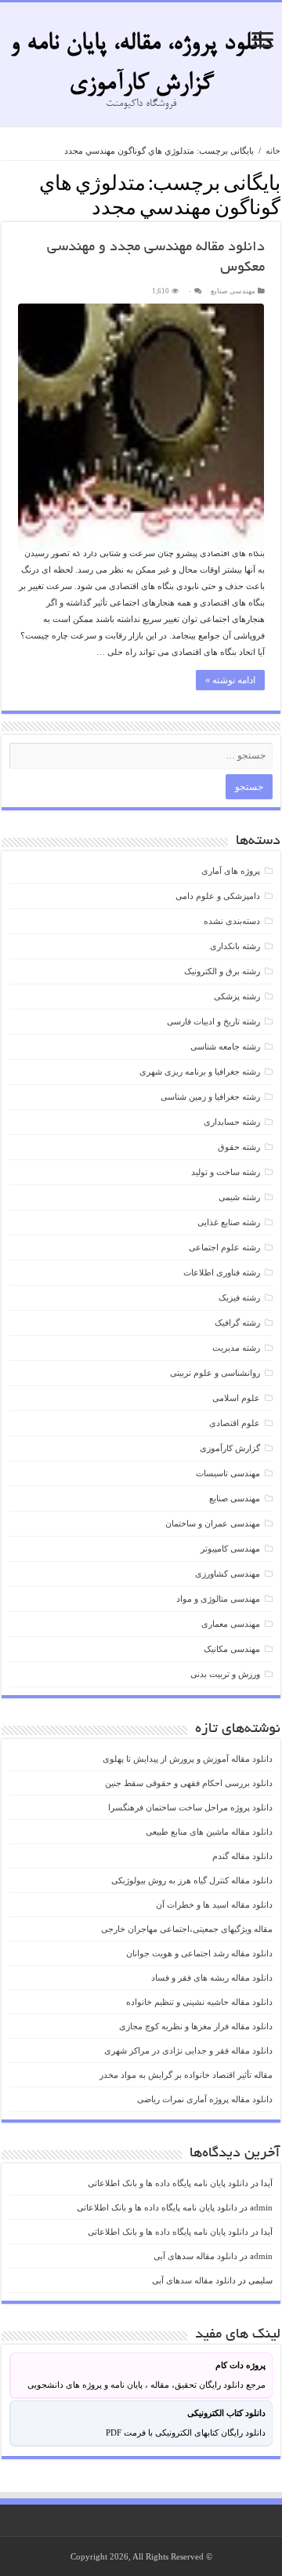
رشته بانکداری (235, 946)
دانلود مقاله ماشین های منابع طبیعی (209, 1832)
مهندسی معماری (231, 1624)
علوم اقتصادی (235, 1423)
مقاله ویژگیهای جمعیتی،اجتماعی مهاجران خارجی (187, 1929)
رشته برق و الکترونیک (222, 971)
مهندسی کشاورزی (228, 1574)
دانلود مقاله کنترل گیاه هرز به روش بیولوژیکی (192, 1880)
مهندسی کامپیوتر (230, 1548)
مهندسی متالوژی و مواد (218, 1599)
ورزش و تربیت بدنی (225, 1674)
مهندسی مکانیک (232, 1649)
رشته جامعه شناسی (225, 1046)
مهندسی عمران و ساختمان (213, 1523)
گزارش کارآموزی (230, 1448)
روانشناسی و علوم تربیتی (215, 1373)
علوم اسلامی (236, 1398)
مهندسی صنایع (233, 291)
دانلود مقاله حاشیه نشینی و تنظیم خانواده (199, 2002)
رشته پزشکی (237, 996)
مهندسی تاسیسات (228, 1473)
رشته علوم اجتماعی (224, 1247)
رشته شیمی (239, 1197)
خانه (273, 151)
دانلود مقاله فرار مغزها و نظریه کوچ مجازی (196, 2026)
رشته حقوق (239, 1147)
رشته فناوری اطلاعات (222, 1272)
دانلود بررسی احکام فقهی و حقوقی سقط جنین (189, 1783)
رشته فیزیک (239, 1297)
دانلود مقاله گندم (242, 1856)
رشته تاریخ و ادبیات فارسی (213, 1021)
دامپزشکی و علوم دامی (218, 896)
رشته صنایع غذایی (229, 1222)
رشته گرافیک (237, 1323)
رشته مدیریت (236, 1348)
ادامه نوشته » (230, 680)
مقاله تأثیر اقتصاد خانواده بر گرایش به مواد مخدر (186, 2075)
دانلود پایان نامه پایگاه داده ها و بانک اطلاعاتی (168, 2183)
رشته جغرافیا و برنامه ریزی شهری (200, 1072)
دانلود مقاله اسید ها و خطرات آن (214, 1905)
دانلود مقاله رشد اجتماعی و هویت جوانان (199, 1953)
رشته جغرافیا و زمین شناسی (210, 1097)
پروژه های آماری (231, 871)
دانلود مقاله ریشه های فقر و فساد (212, 1977)
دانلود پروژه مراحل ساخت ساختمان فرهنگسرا (190, 1807)
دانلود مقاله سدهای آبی (195, 2256)
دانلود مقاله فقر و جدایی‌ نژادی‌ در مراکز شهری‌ (188, 2050)
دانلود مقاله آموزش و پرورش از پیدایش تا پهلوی (188, 1759)
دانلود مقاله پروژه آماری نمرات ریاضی (205, 2099)
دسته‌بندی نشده (232, 921)
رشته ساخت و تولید (226, 1172)
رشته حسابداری (232, 1122)
